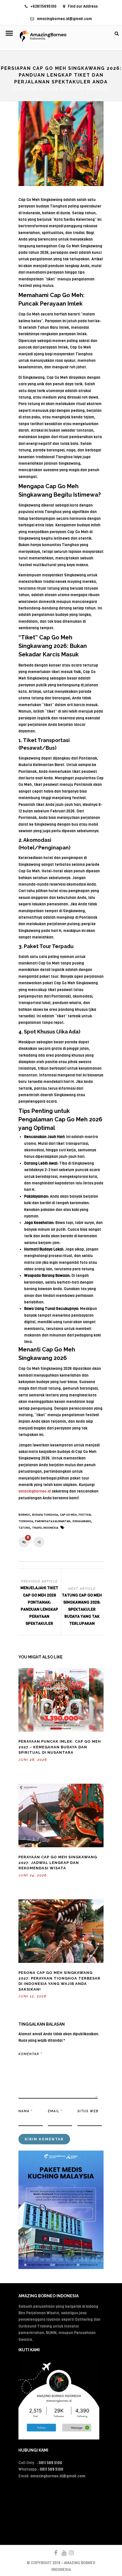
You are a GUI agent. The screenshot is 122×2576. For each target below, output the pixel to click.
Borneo (24, 1515)
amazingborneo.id (35, 1491)
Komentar (30, 2054)
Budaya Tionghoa (45, 1515)
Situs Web (88, 2111)
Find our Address (83, 6)
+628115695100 (43, 6)
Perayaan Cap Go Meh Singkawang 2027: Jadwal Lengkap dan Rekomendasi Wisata (58, 1863)
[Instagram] (69, 2553)
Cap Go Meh (68, 1515)
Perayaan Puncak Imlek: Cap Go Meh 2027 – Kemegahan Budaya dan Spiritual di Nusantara (60, 1747)
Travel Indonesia (45, 1528)
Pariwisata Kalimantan (53, 1521)
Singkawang (82, 1521)
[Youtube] (62, 2553)
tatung (24, 1528)
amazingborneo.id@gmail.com (64, 19)
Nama (25, 2111)
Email (55, 2111)
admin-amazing (88, 89)
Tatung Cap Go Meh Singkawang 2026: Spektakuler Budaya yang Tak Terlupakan (82, 1610)
